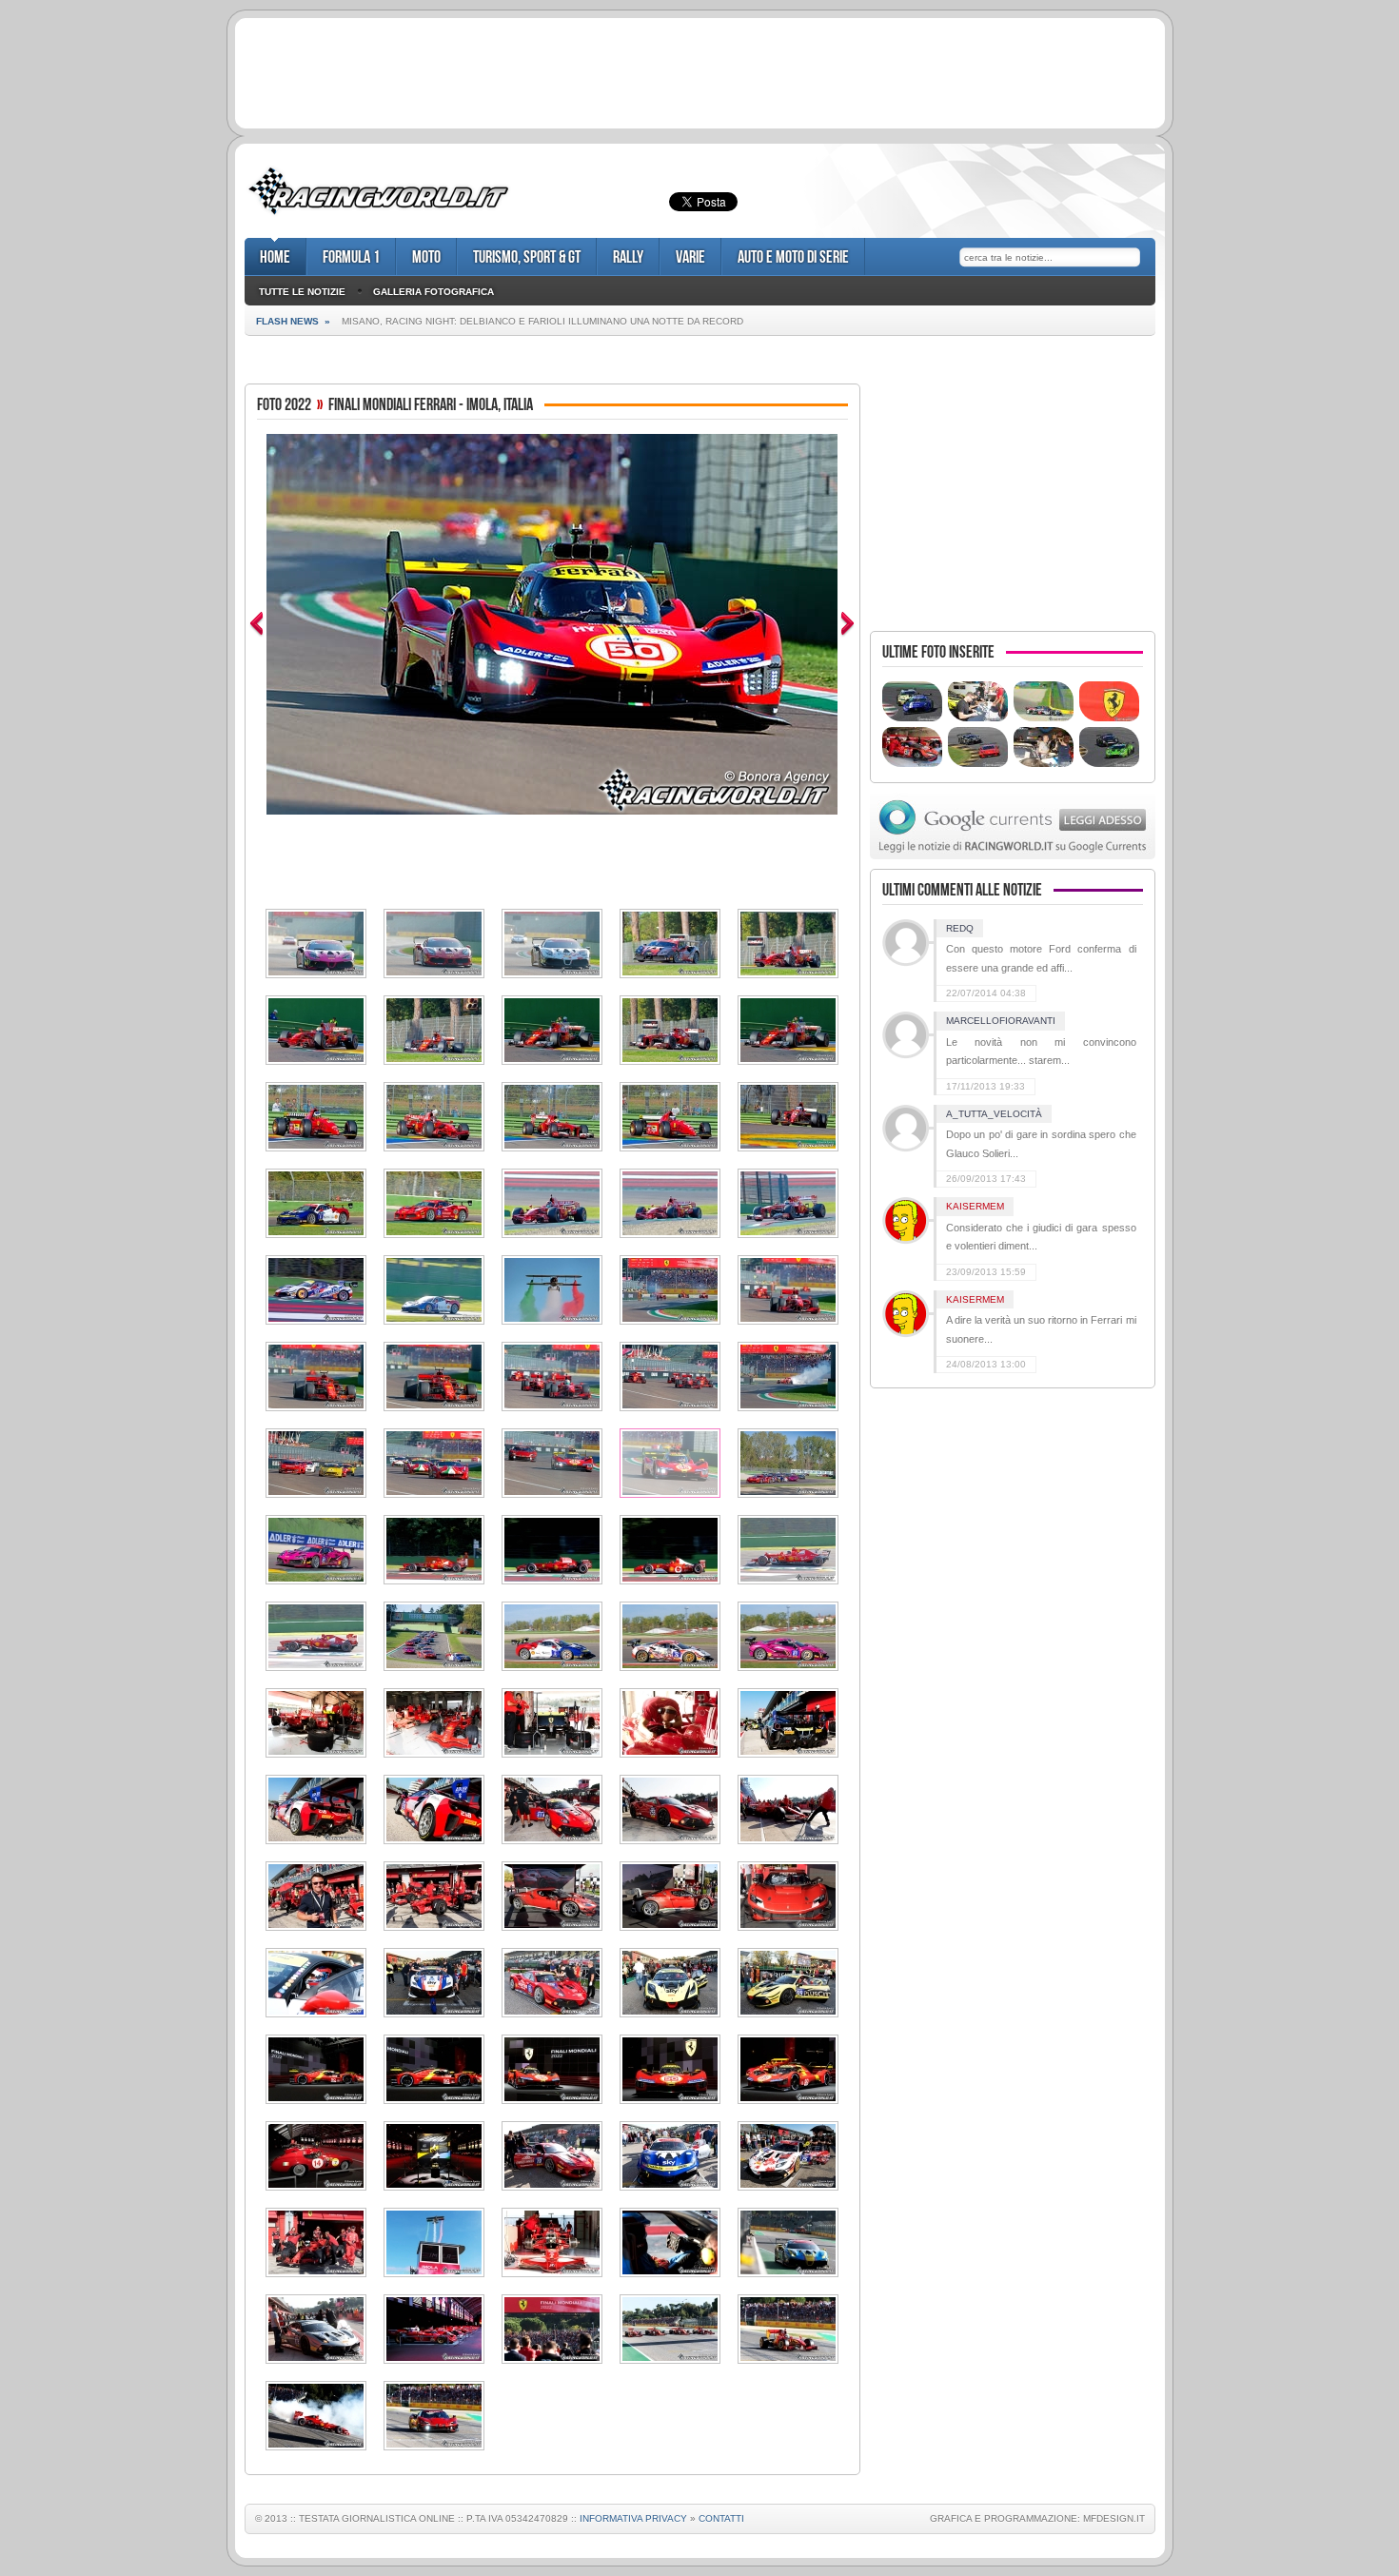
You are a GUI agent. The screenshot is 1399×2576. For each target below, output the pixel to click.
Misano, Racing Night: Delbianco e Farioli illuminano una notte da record (542, 321)
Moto (426, 257)
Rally (628, 257)
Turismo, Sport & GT (527, 257)
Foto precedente (256, 624)
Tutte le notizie (302, 292)
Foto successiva (848, 624)
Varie (690, 257)
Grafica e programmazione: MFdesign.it (1037, 2518)
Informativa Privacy (633, 2518)
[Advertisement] (699, 70)
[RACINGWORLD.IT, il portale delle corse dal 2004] (378, 215)
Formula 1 (351, 257)
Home (275, 257)
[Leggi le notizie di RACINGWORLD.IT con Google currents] (1013, 855)
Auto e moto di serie (793, 257)
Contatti (721, 2518)
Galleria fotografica (433, 292)
